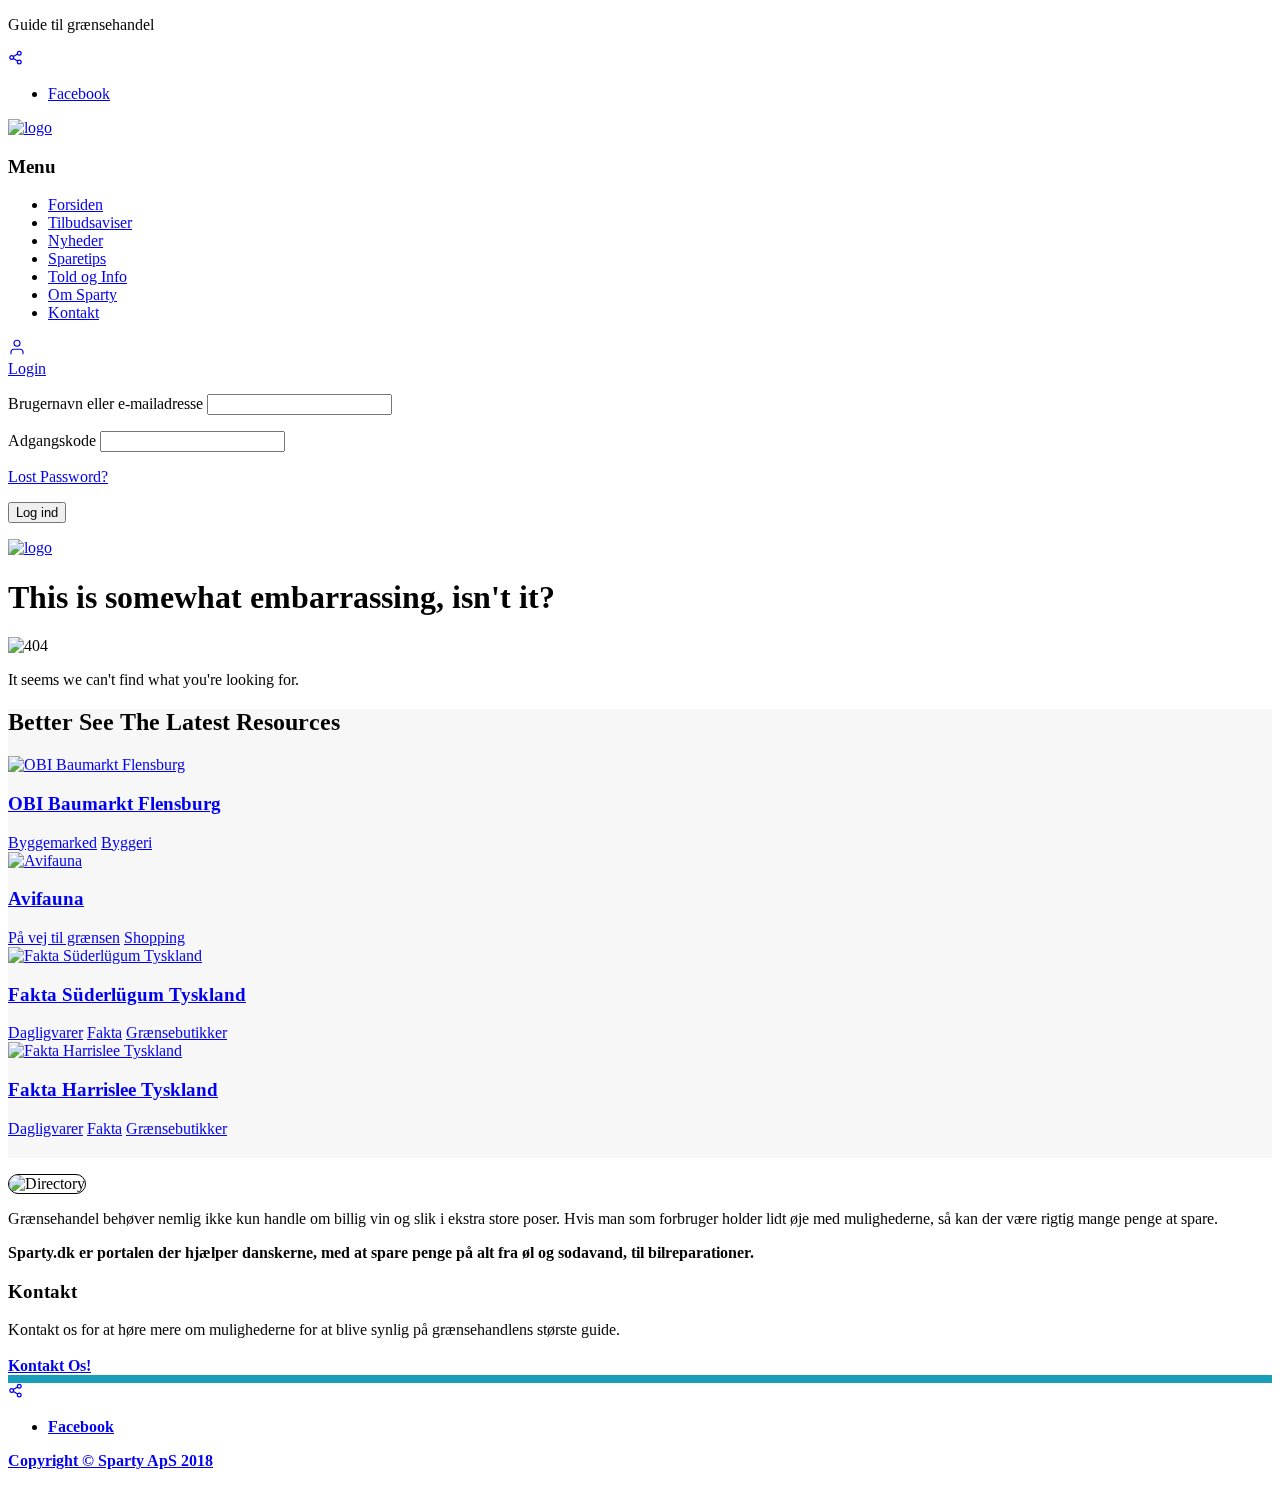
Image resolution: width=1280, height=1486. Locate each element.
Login (27, 368)
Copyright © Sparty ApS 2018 (110, 1460)
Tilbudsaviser (90, 222)
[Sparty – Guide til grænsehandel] (30, 127)
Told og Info (87, 276)
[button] (17, 350)
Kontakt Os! (49, 1365)
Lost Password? (58, 476)
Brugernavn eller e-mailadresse (105, 403)
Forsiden (75, 204)
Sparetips (77, 258)
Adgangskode (52, 440)
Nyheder (75, 240)
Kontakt (73, 312)
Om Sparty (82, 294)
